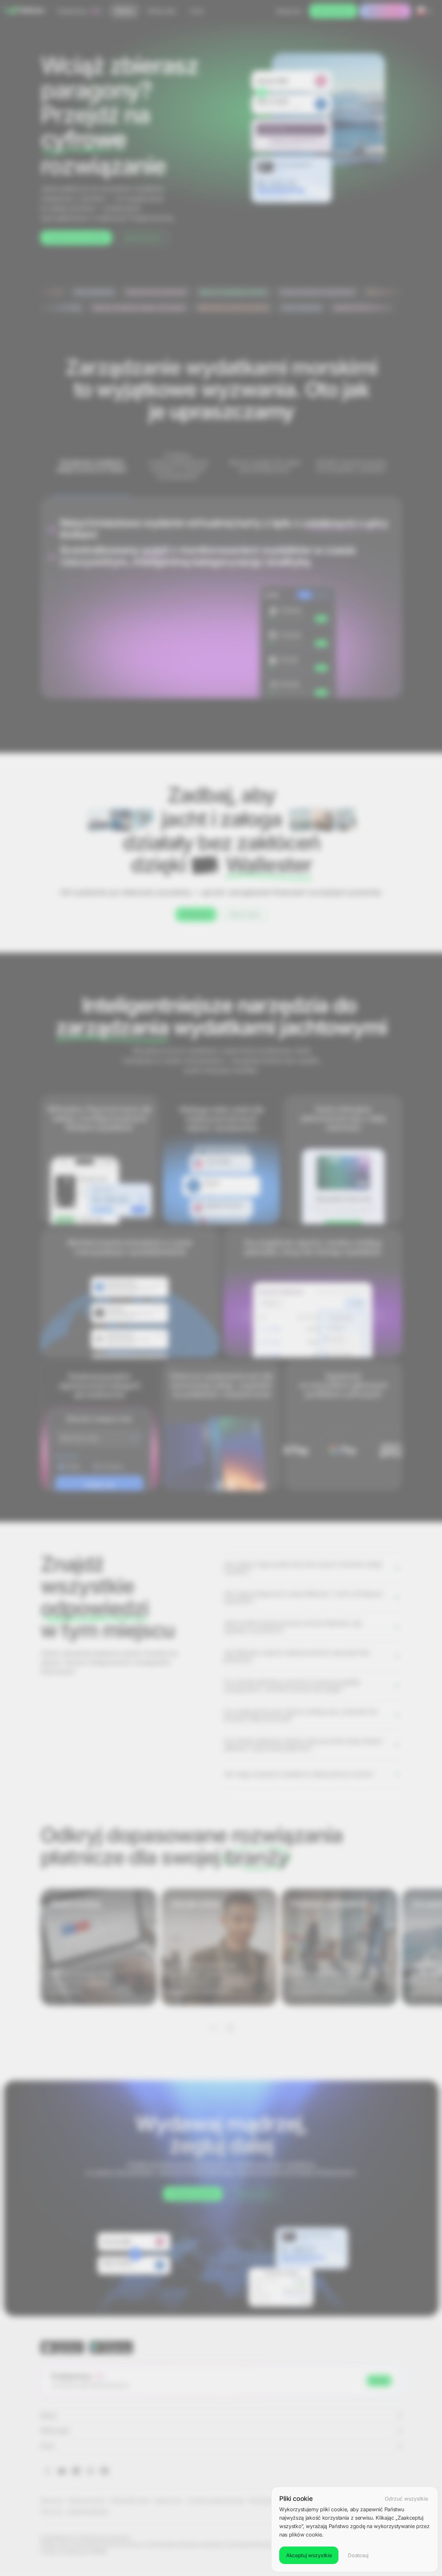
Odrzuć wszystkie (406, 2499)
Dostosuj (358, 2555)
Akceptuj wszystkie (309, 2555)
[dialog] (355, 2529)
